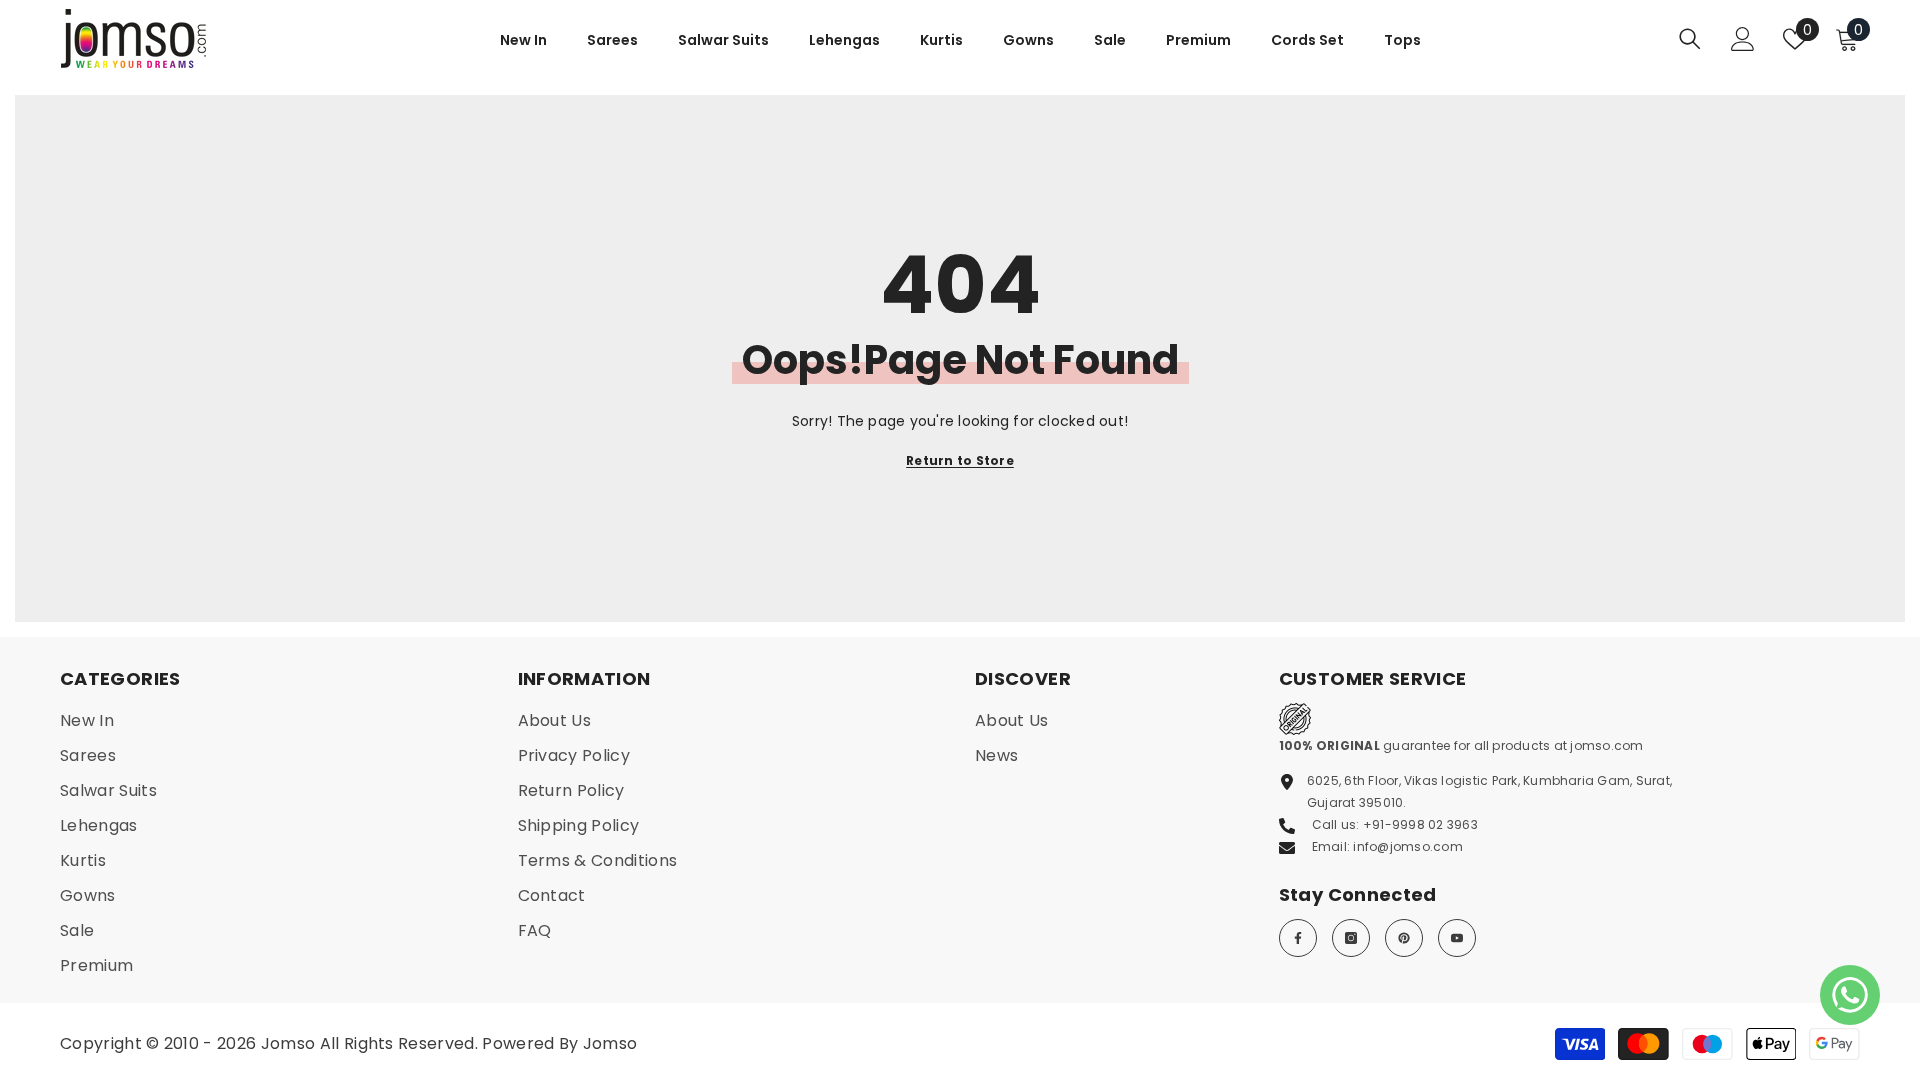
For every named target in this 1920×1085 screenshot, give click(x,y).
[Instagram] (1351, 938)
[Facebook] (1298, 938)
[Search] (1690, 38)
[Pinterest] (1404, 938)
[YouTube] (1457, 938)
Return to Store (960, 460)
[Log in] (1743, 39)
